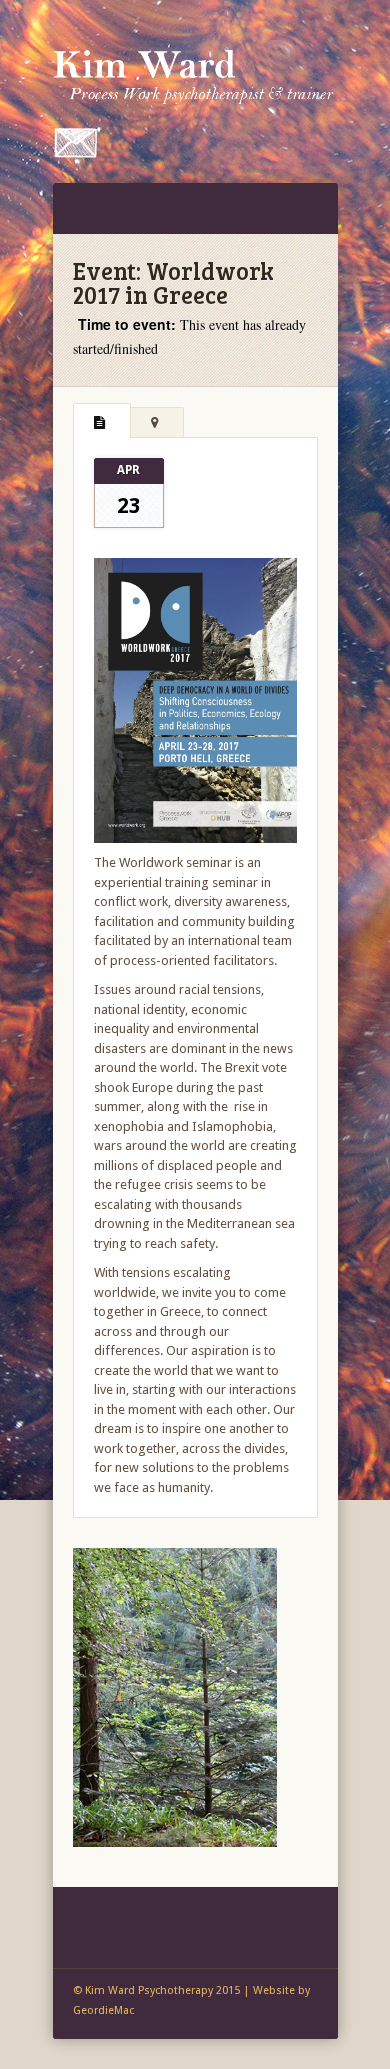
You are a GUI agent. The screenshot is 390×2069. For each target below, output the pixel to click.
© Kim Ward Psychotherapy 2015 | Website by (191, 1990)
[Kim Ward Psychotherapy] (195, 71)
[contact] (75, 153)
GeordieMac (103, 2010)
